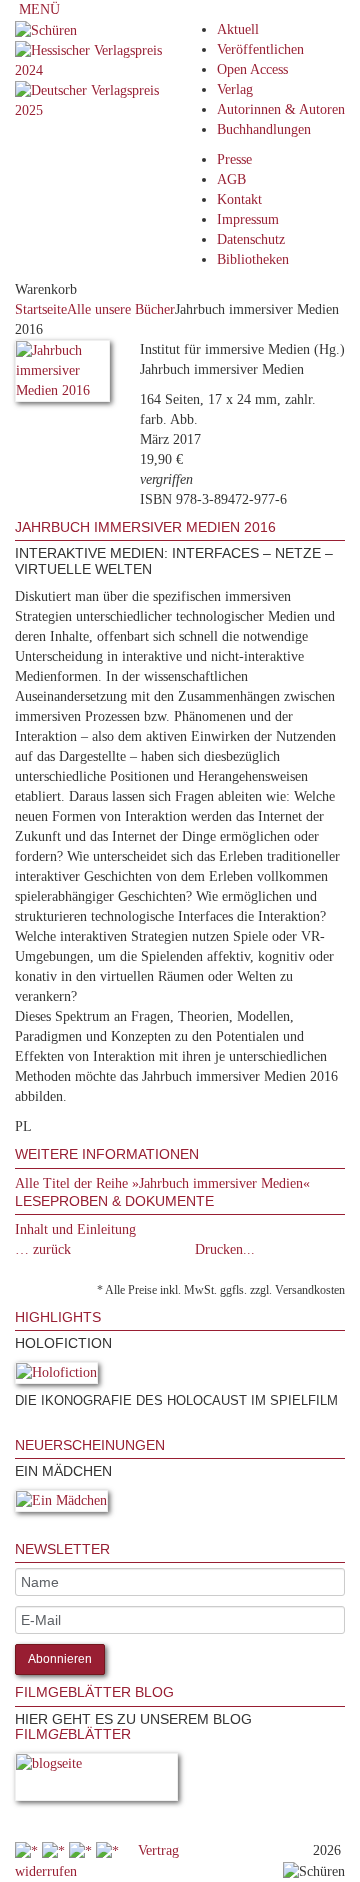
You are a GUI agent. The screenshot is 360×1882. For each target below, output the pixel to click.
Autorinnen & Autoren (281, 109)
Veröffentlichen (260, 49)
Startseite (41, 309)
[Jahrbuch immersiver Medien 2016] (62, 374)
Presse (234, 159)
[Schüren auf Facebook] (28, 1850)
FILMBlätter (73, 1734)
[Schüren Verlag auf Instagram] (109, 1850)
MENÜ (37, 9)
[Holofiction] (56, 1376)
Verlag (235, 89)
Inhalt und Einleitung (75, 1229)
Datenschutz (251, 239)
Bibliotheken (253, 259)
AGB (231, 179)
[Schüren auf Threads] (55, 1850)
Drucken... (225, 1249)
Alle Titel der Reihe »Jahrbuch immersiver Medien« (162, 1183)
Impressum (248, 219)
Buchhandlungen (264, 129)
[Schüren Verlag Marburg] (46, 29)
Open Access (252, 69)
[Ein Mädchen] (61, 1504)
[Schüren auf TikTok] (82, 1850)
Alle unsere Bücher (121, 309)
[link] (17, 1427)
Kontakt (239, 199)
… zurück (43, 1249)
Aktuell (238, 29)
